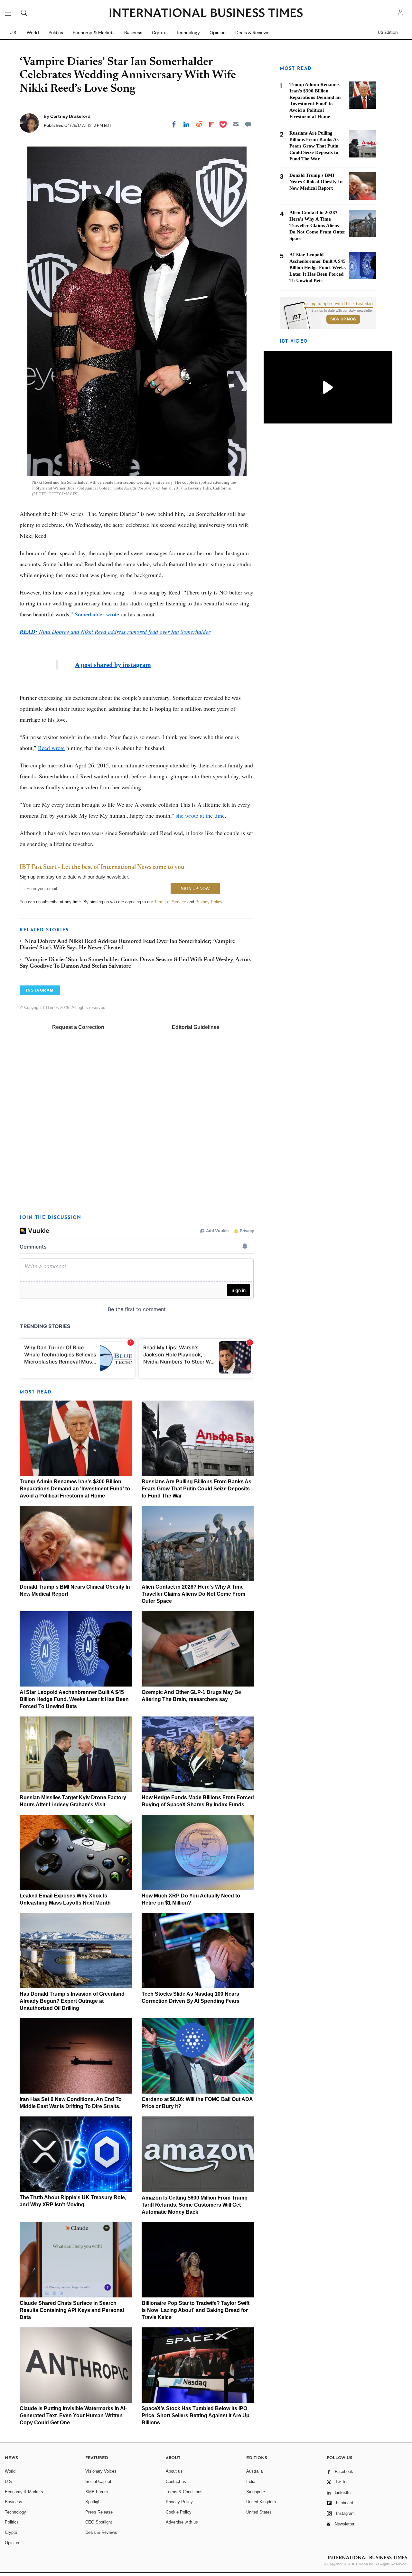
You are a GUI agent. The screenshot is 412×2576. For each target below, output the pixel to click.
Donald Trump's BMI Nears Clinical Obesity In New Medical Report (316, 182)
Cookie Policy (179, 2512)
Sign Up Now (343, 319)
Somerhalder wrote (97, 614)
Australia (254, 2471)
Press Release (99, 2512)
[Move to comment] (248, 124)
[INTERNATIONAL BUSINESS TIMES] (206, 14)
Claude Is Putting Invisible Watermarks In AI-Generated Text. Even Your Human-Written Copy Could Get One (73, 2415)
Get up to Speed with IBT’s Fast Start (339, 304)
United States (259, 2512)
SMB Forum (97, 2492)
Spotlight (94, 2502)
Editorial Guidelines (196, 1027)
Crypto (159, 33)
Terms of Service (170, 902)
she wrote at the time (200, 815)
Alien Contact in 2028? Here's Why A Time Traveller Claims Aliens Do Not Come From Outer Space (193, 1594)
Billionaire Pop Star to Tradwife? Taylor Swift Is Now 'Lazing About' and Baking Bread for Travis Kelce (196, 2310)
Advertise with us (182, 2522)
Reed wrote (51, 748)
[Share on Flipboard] (211, 124)
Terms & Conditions (184, 2492)
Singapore (256, 2492)
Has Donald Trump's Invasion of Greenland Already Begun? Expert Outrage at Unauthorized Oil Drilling (72, 2001)
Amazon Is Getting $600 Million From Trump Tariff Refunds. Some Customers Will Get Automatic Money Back (195, 2205)
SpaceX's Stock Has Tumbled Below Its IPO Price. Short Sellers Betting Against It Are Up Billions (196, 2415)
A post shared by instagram (113, 665)
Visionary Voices (101, 2471)
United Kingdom (261, 2502)
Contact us (176, 2481)
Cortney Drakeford (70, 116)
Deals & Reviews (252, 33)
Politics (56, 33)
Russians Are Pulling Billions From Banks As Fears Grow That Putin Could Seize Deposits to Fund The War (197, 1489)
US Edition (388, 33)
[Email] (236, 124)
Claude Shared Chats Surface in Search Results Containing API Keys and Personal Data (72, 2310)
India (251, 2481)
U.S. (13, 33)
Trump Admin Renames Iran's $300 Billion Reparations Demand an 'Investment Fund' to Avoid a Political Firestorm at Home (75, 1489)
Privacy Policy (209, 902)
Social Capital (98, 2481)
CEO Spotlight (99, 2522)
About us (174, 2471)
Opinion (218, 33)
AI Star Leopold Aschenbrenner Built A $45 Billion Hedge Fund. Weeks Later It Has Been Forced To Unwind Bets (74, 1699)
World (33, 33)
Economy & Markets (94, 33)
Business (133, 33)
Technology (188, 33)
